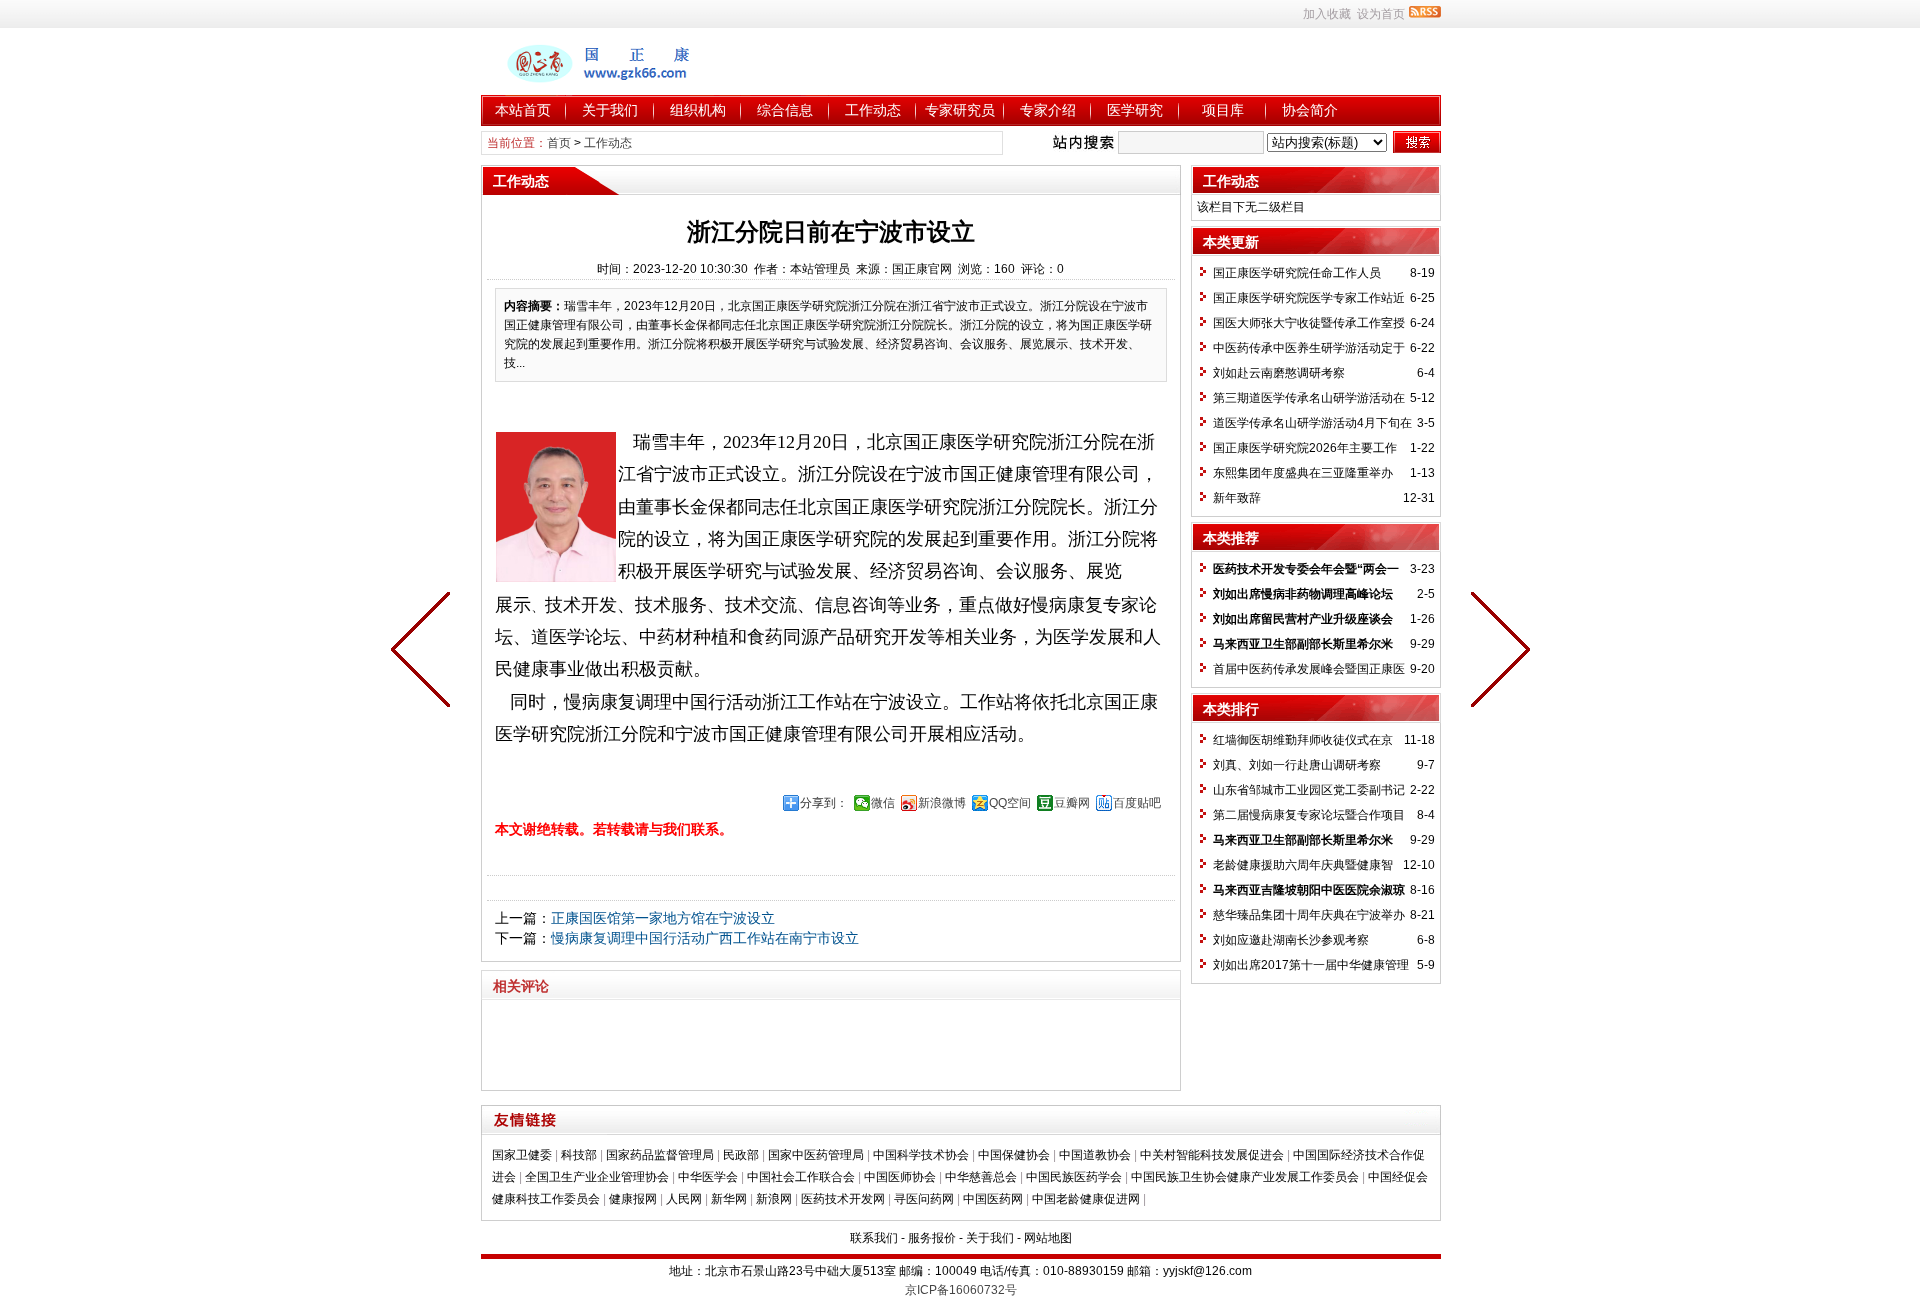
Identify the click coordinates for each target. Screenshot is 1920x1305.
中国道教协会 (1095, 1155)
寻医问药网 (924, 1199)
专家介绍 (1048, 110)
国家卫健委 (522, 1155)
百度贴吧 (1137, 803)
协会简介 (1310, 110)
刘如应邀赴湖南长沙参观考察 (1291, 940)
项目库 (1223, 110)
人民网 (684, 1199)
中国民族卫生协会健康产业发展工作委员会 (1245, 1177)
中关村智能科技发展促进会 (1212, 1155)
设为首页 (1381, 14)
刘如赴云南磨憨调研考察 (1279, 373)
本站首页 (523, 110)
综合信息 (785, 110)
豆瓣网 (1072, 803)
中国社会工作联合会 (801, 1177)
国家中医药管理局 (816, 1155)
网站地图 (1048, 1238)
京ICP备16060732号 (961, 1290)
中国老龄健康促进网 (1086, 1199)
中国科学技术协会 (921, 1155)
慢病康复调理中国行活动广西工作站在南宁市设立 (705, 938)
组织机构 (698, 110)
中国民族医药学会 (1074, 1177)
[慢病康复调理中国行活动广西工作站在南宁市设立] (425, 653)
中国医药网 (993, 1199)
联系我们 (874, 1238)
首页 (559, 143)
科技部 (579, 1155)
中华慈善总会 (981, 1177)
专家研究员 (960, 110)
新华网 (729, 1199)
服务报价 (932, 1238)
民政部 (741, 1155)
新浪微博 (942, 803)
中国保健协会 (1014, 1155)
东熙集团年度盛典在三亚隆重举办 (1303, 473)
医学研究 (1135, 110)
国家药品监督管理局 (660, 1155)
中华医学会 (708, 1177)
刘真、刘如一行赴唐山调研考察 (1297, 765)
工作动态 (873, 110)
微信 (883, 803)
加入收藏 (1327, 14)
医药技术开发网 (843, 1199)
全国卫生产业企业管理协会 (597, 1177)
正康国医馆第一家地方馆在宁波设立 (663, 918)
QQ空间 (1010, 803)
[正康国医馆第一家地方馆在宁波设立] (1496, 653)
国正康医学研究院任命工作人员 (1297, 273)
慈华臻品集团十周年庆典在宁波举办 (1309, 915)
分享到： (824, 803)
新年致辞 (1237, 498)
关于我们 (610, 110)
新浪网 (774, 1199)
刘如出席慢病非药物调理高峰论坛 (1303, 594)
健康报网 (633, 1199)
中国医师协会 (900, 1177)
